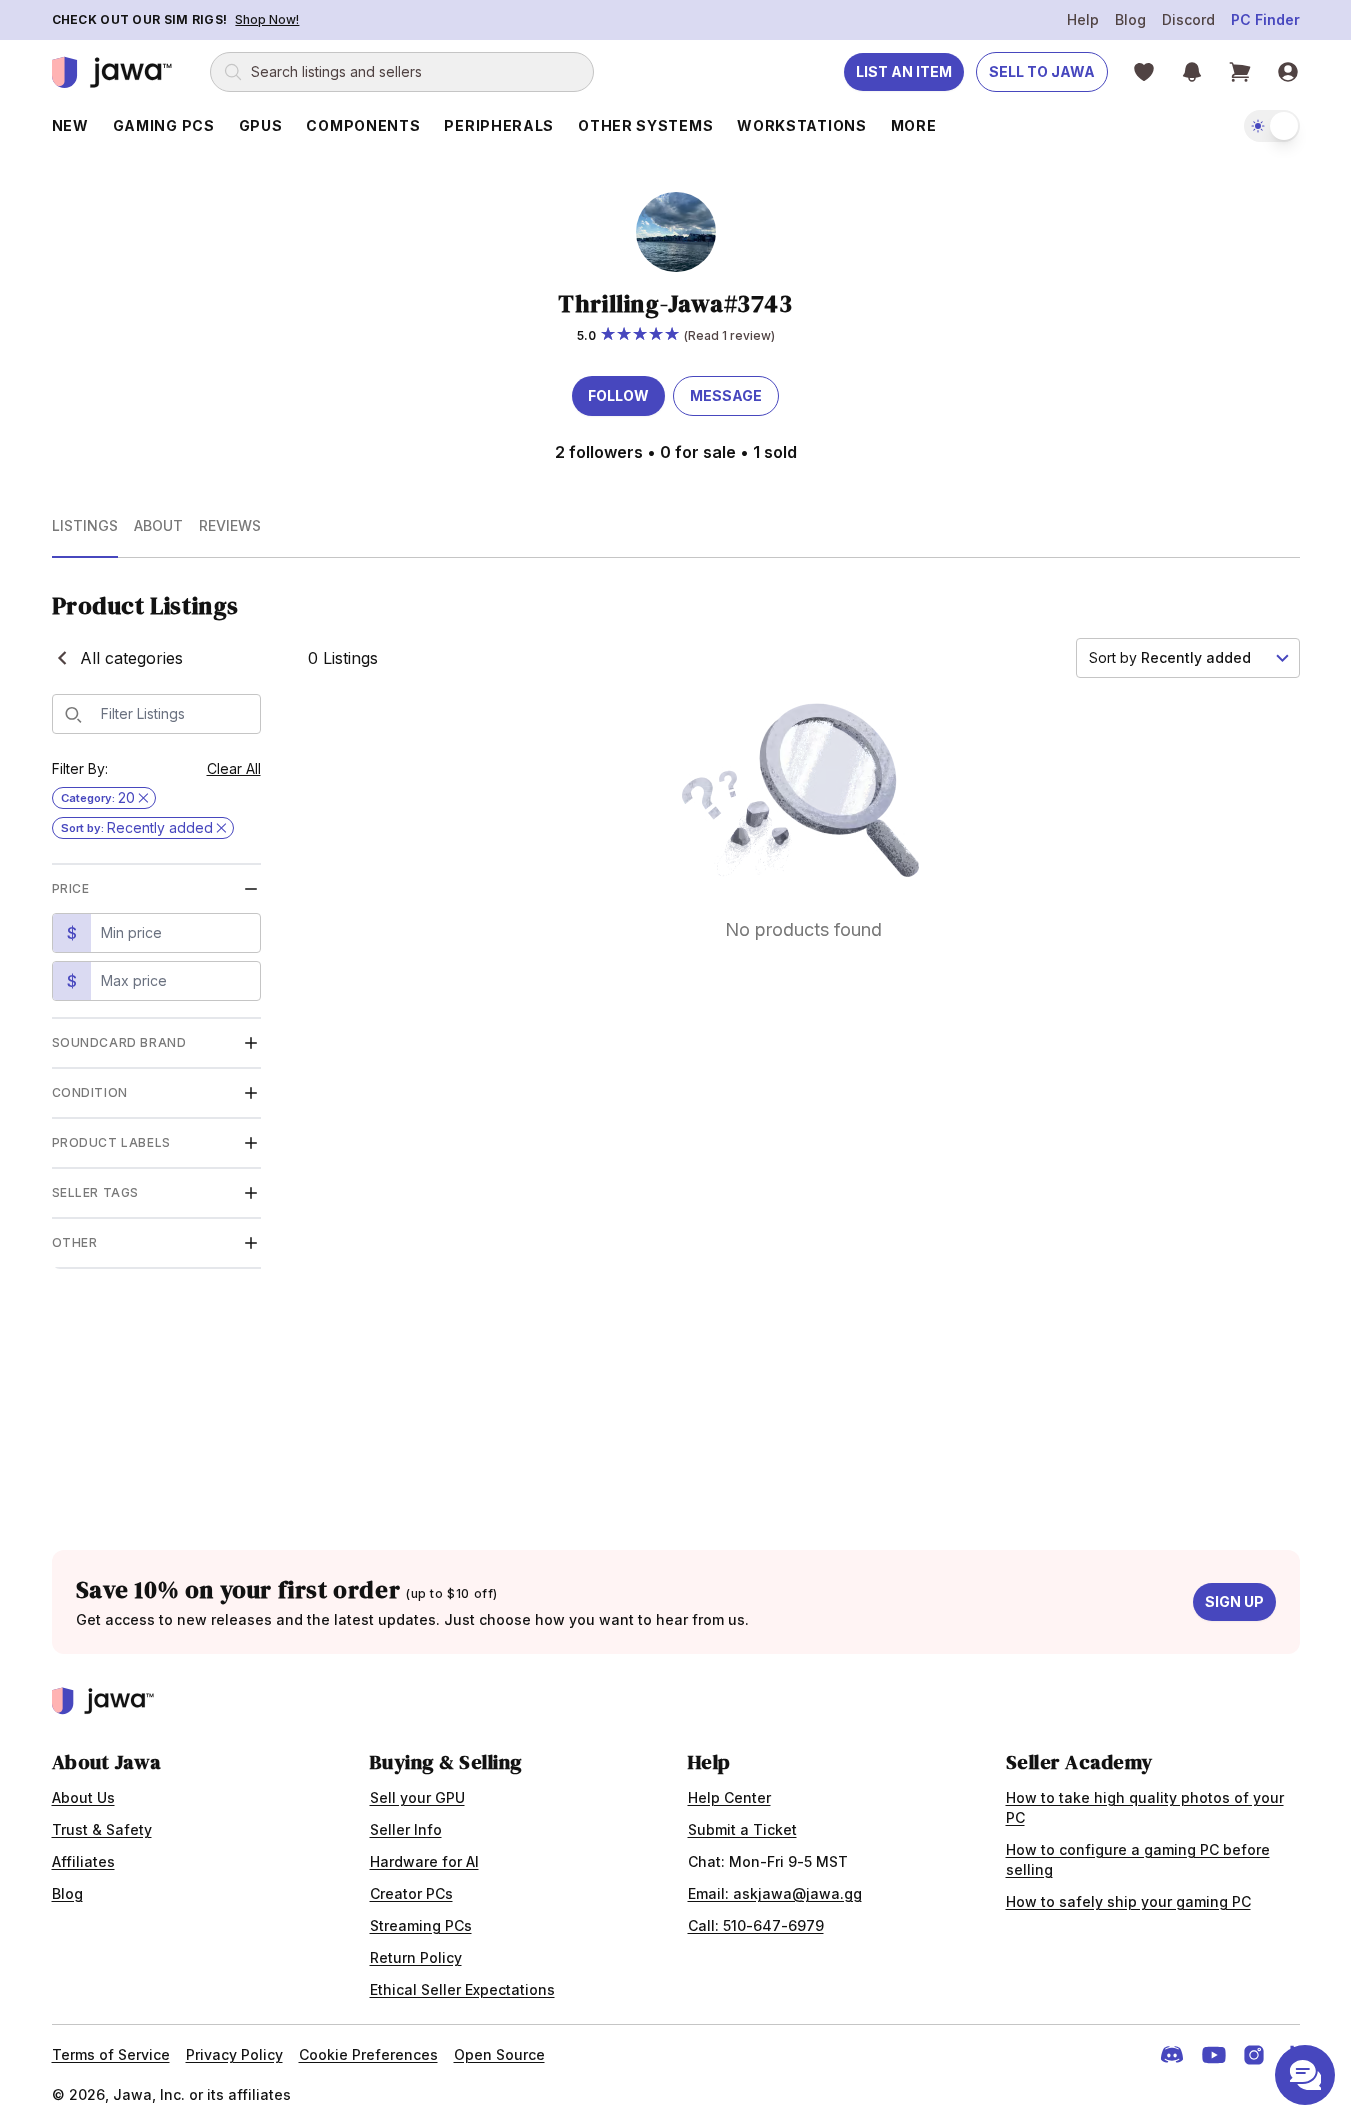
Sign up (1234, 1601)
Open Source (499, 2054)
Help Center (729, 1797)
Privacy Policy (234, 2054)
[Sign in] (1288, 72)
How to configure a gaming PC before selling (1138, 1859)
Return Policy (416, 1957)
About (158, 525)
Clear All (234, 768)
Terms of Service (111, 2054)
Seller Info (406, 1829)
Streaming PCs (421, 1925)
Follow (618, 395)
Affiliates (83, 1861)
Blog (1130, 19)
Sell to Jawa (1042, 71)
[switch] (1272, 126)
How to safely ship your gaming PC (1128, 1901)
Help (1083, 19)
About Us (83, 1797)
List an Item (904, 71)
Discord (1188, 19)
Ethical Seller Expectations (462, 1989)
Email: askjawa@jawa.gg (775, 1893)
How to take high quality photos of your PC (1145, 1807)
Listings (85, 525)
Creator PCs (411, 1893)
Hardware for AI (424, 1861)
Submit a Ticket (742, 1829)
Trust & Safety (102, 1829)
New (70, 125)
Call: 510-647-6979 (756, 1925)
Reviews (230, 525)
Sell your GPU (417, 1797)
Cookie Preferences (368, 2054)
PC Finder (1265, 19)
